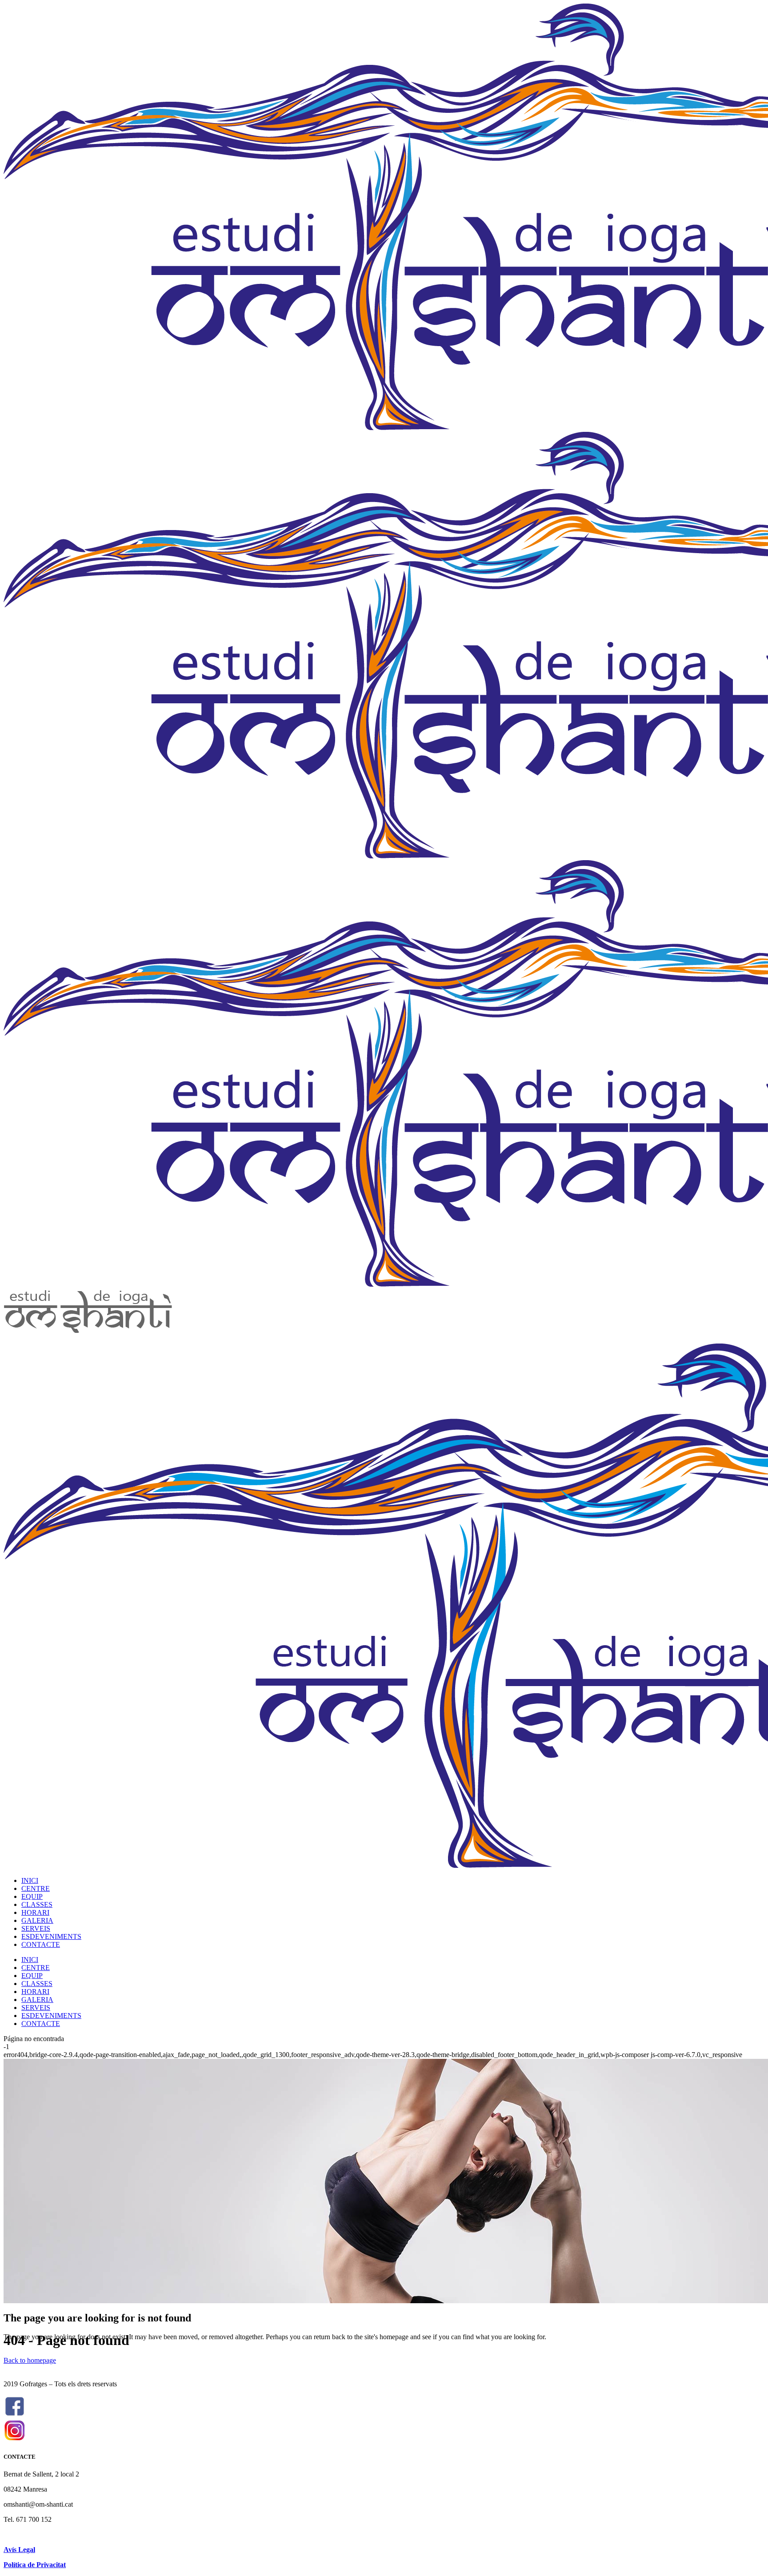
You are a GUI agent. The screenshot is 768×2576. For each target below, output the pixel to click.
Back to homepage (30, 2360)
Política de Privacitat (35, 2565)
